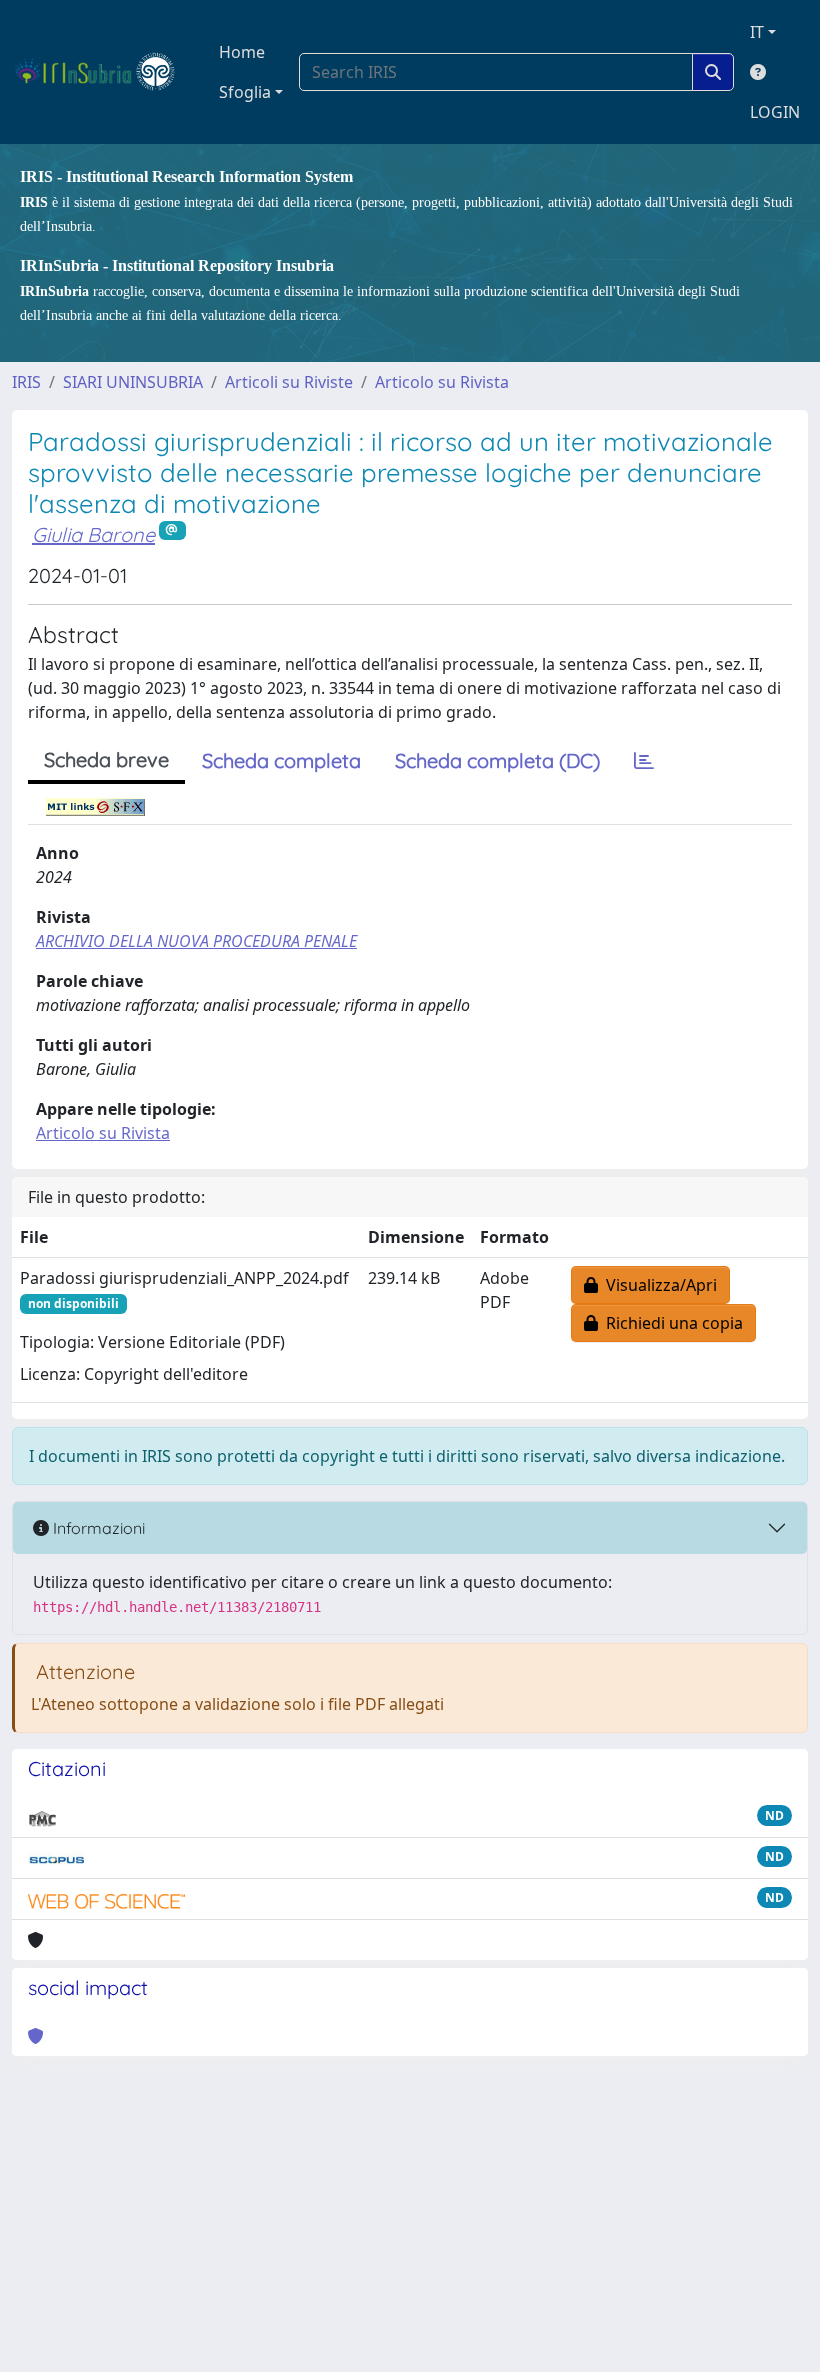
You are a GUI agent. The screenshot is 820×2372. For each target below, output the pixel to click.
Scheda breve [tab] (106, 759)
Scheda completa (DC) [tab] (497, 760)
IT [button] (757, 32)
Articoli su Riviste (289, 382)
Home (242, 52)
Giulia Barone (93, 534)
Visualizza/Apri (657, 1285)
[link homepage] (103, 72)
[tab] (644, 761)
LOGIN (775, 112)
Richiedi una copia (670, 1323)
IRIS (26, 382)
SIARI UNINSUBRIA (133, 382)
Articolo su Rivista (442, 382)
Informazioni (97, 1528)
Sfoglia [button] (245, 92)
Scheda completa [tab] (281, 760)
